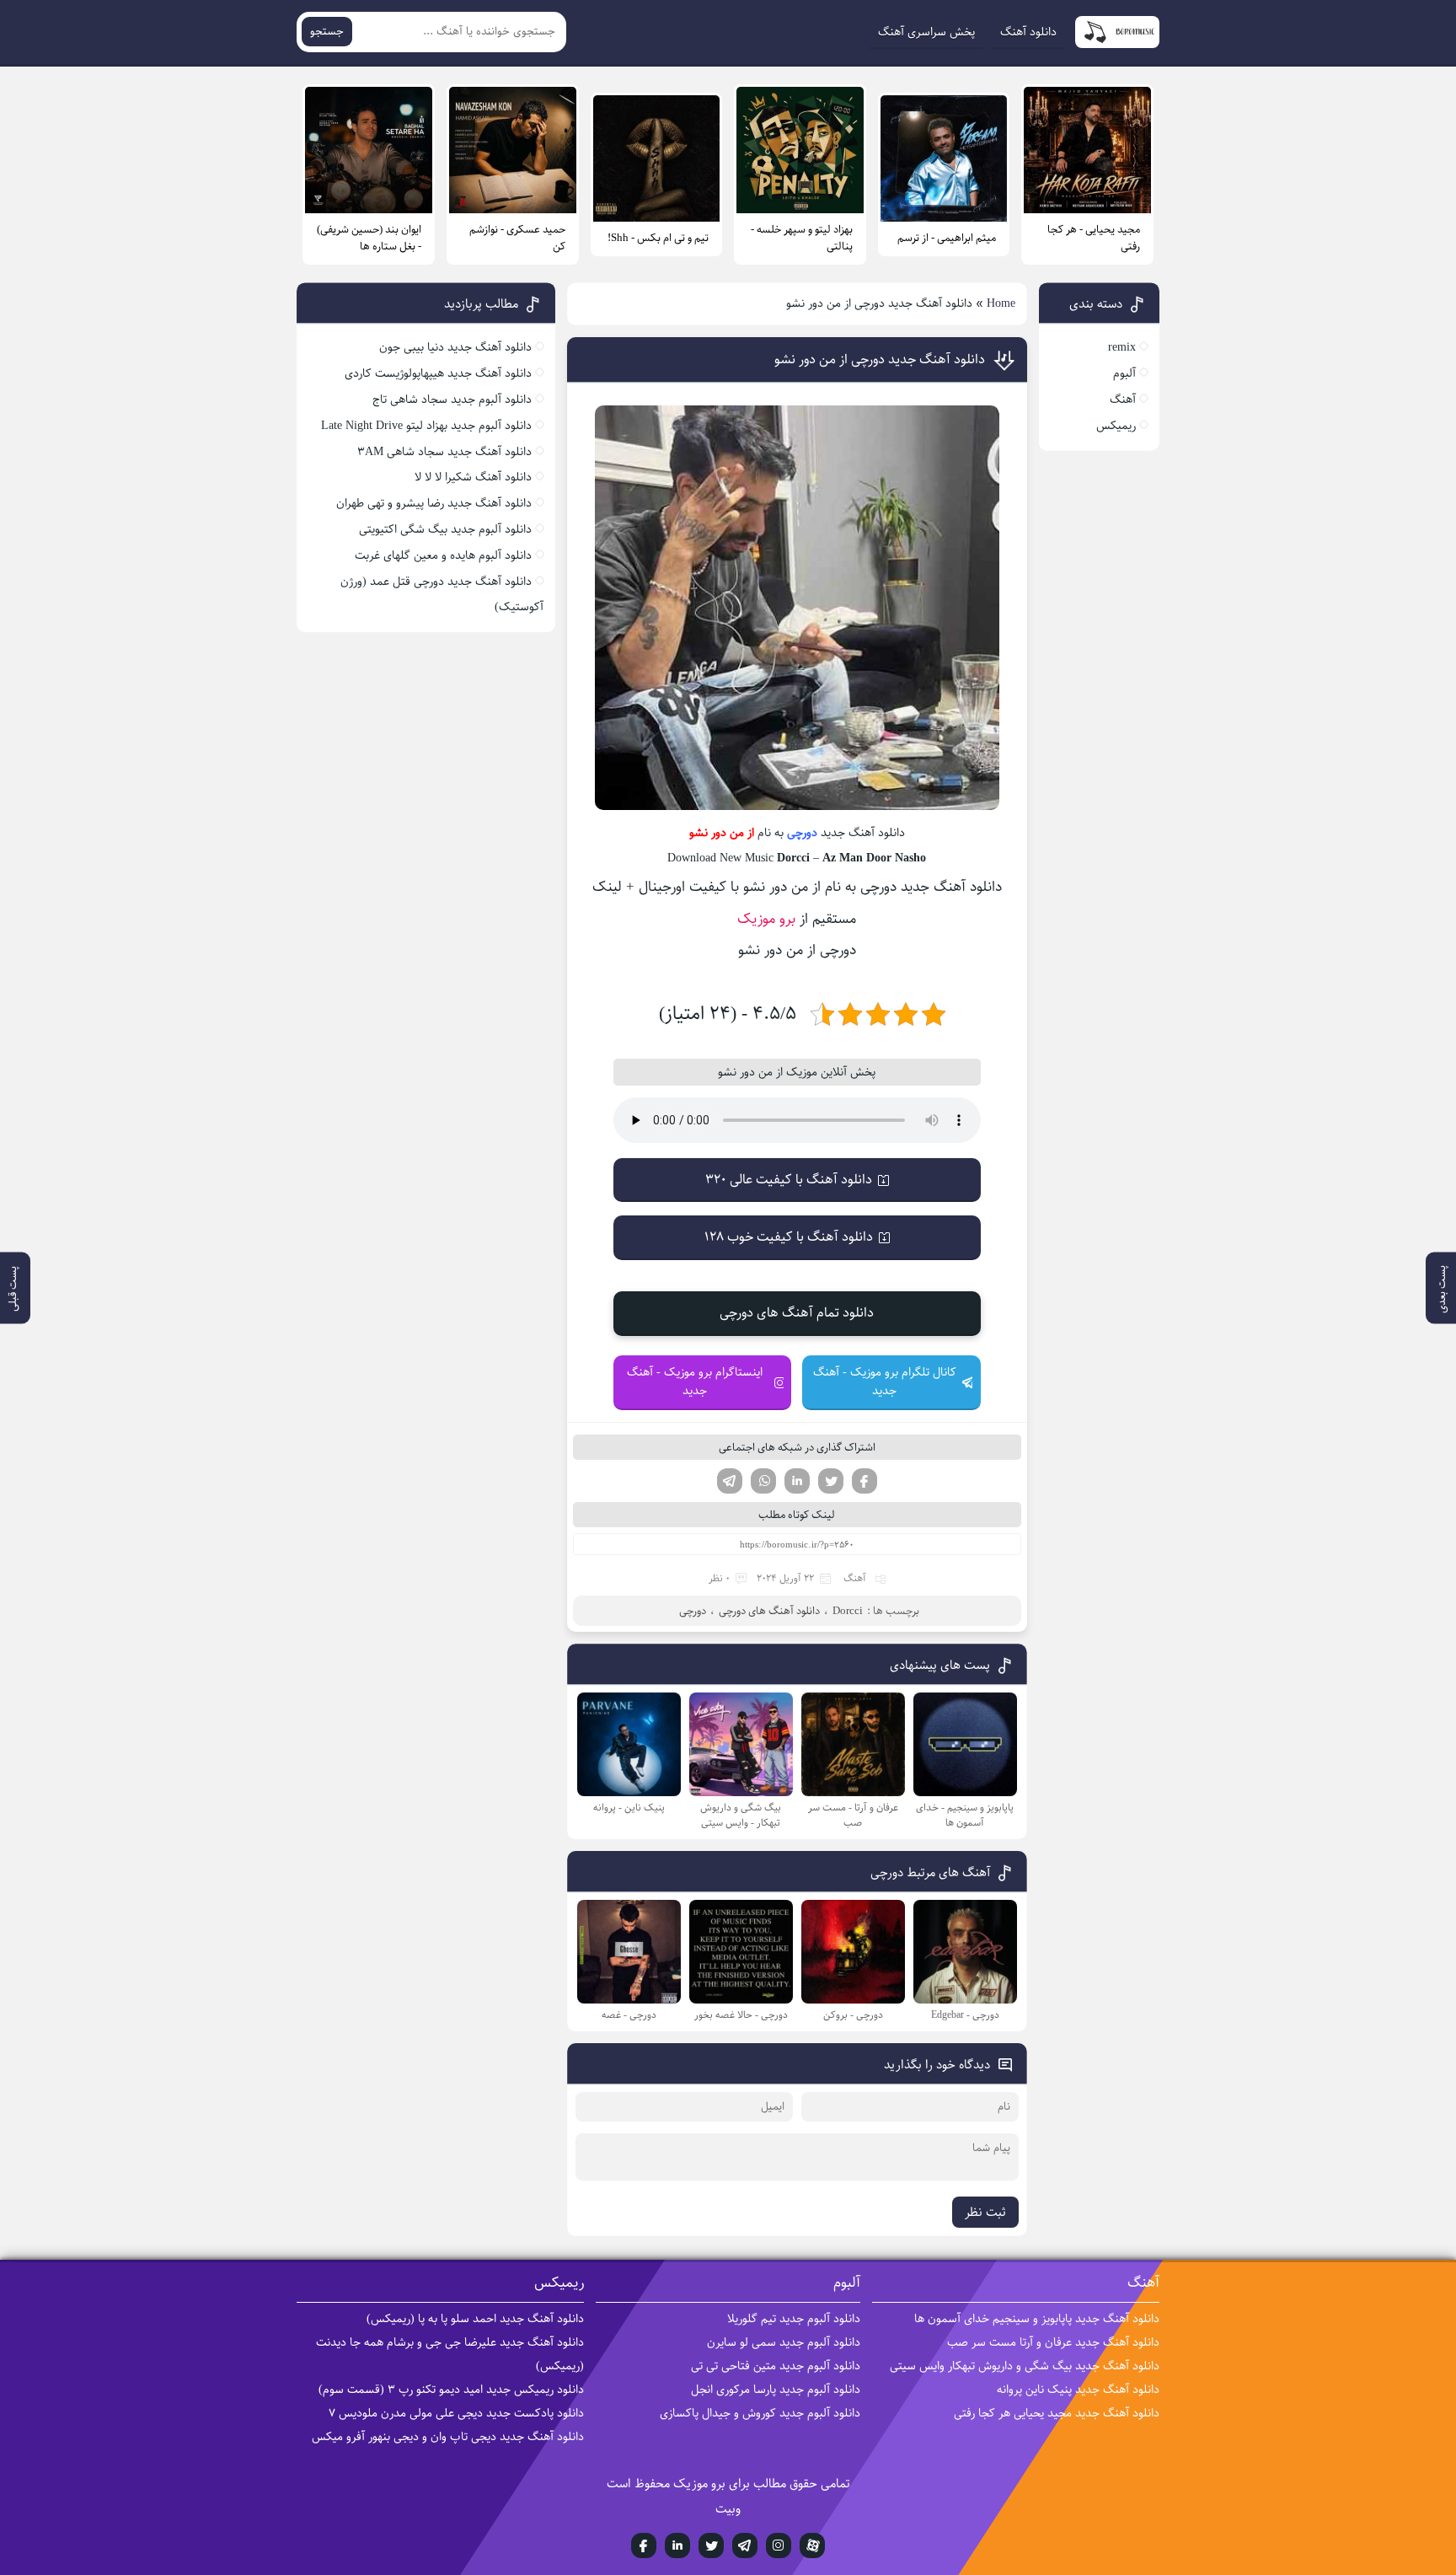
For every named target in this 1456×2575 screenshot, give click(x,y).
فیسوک (864, 1481)
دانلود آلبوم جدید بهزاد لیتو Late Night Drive (426, 426)
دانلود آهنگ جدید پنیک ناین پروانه (1078, 2390)
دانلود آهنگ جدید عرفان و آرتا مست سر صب (1053, 2342)
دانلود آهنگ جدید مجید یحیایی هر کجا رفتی (1057, 2413)
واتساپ (763, 1481)
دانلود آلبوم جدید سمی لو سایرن (784, 2342)
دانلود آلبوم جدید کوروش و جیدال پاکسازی (760, 2413)
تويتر (711, 2545)
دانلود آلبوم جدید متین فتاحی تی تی (776, 2366)
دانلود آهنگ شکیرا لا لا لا (473, 477)
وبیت (728, 2509)
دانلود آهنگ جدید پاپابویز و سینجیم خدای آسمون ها (1037, 2319)
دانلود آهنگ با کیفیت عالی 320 (789, 1180)
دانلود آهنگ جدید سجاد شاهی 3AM (444, 452)
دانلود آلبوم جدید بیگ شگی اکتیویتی (445, 529)
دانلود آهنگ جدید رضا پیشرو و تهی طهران (434, 503)
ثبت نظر (985, 2212)
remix (1122, 347)
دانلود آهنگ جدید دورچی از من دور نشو (880, 359)
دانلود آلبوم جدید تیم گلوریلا (794, 2319)
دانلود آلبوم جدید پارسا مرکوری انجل (776, 2390)
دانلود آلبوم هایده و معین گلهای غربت (443, 555)
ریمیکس (1116, 426)
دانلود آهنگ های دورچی (769, 1611)
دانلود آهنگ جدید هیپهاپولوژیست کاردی (438, 373)
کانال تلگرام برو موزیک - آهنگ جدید (885, 1381)
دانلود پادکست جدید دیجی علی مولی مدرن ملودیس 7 (456, 2413)
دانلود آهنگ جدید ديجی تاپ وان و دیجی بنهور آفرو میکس (448, 2437)
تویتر (831, 1481)
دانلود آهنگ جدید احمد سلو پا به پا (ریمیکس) (475, 2319)
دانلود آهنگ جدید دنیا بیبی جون (455, 347)
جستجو (327, 32)
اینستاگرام (779, 2545)
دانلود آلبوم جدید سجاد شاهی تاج (452, 400)
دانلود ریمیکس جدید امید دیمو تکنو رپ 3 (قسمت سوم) (451, 2390)
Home (1001, 303)
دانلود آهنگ (1028, 32)
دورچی (802, 833)
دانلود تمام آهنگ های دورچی (797, 1313)
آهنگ (855, 1578)
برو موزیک (766, 919)
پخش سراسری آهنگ (926, 32)
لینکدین (797, 1481)
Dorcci (848, 1611)
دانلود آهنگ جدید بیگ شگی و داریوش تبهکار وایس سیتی (1025, 2366)
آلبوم (1124, 373)
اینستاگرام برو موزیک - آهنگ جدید (695, 1381)
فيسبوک (644, 2545)
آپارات (812, 2545)
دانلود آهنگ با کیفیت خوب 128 (789, 1237)
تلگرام (730, 1481)
